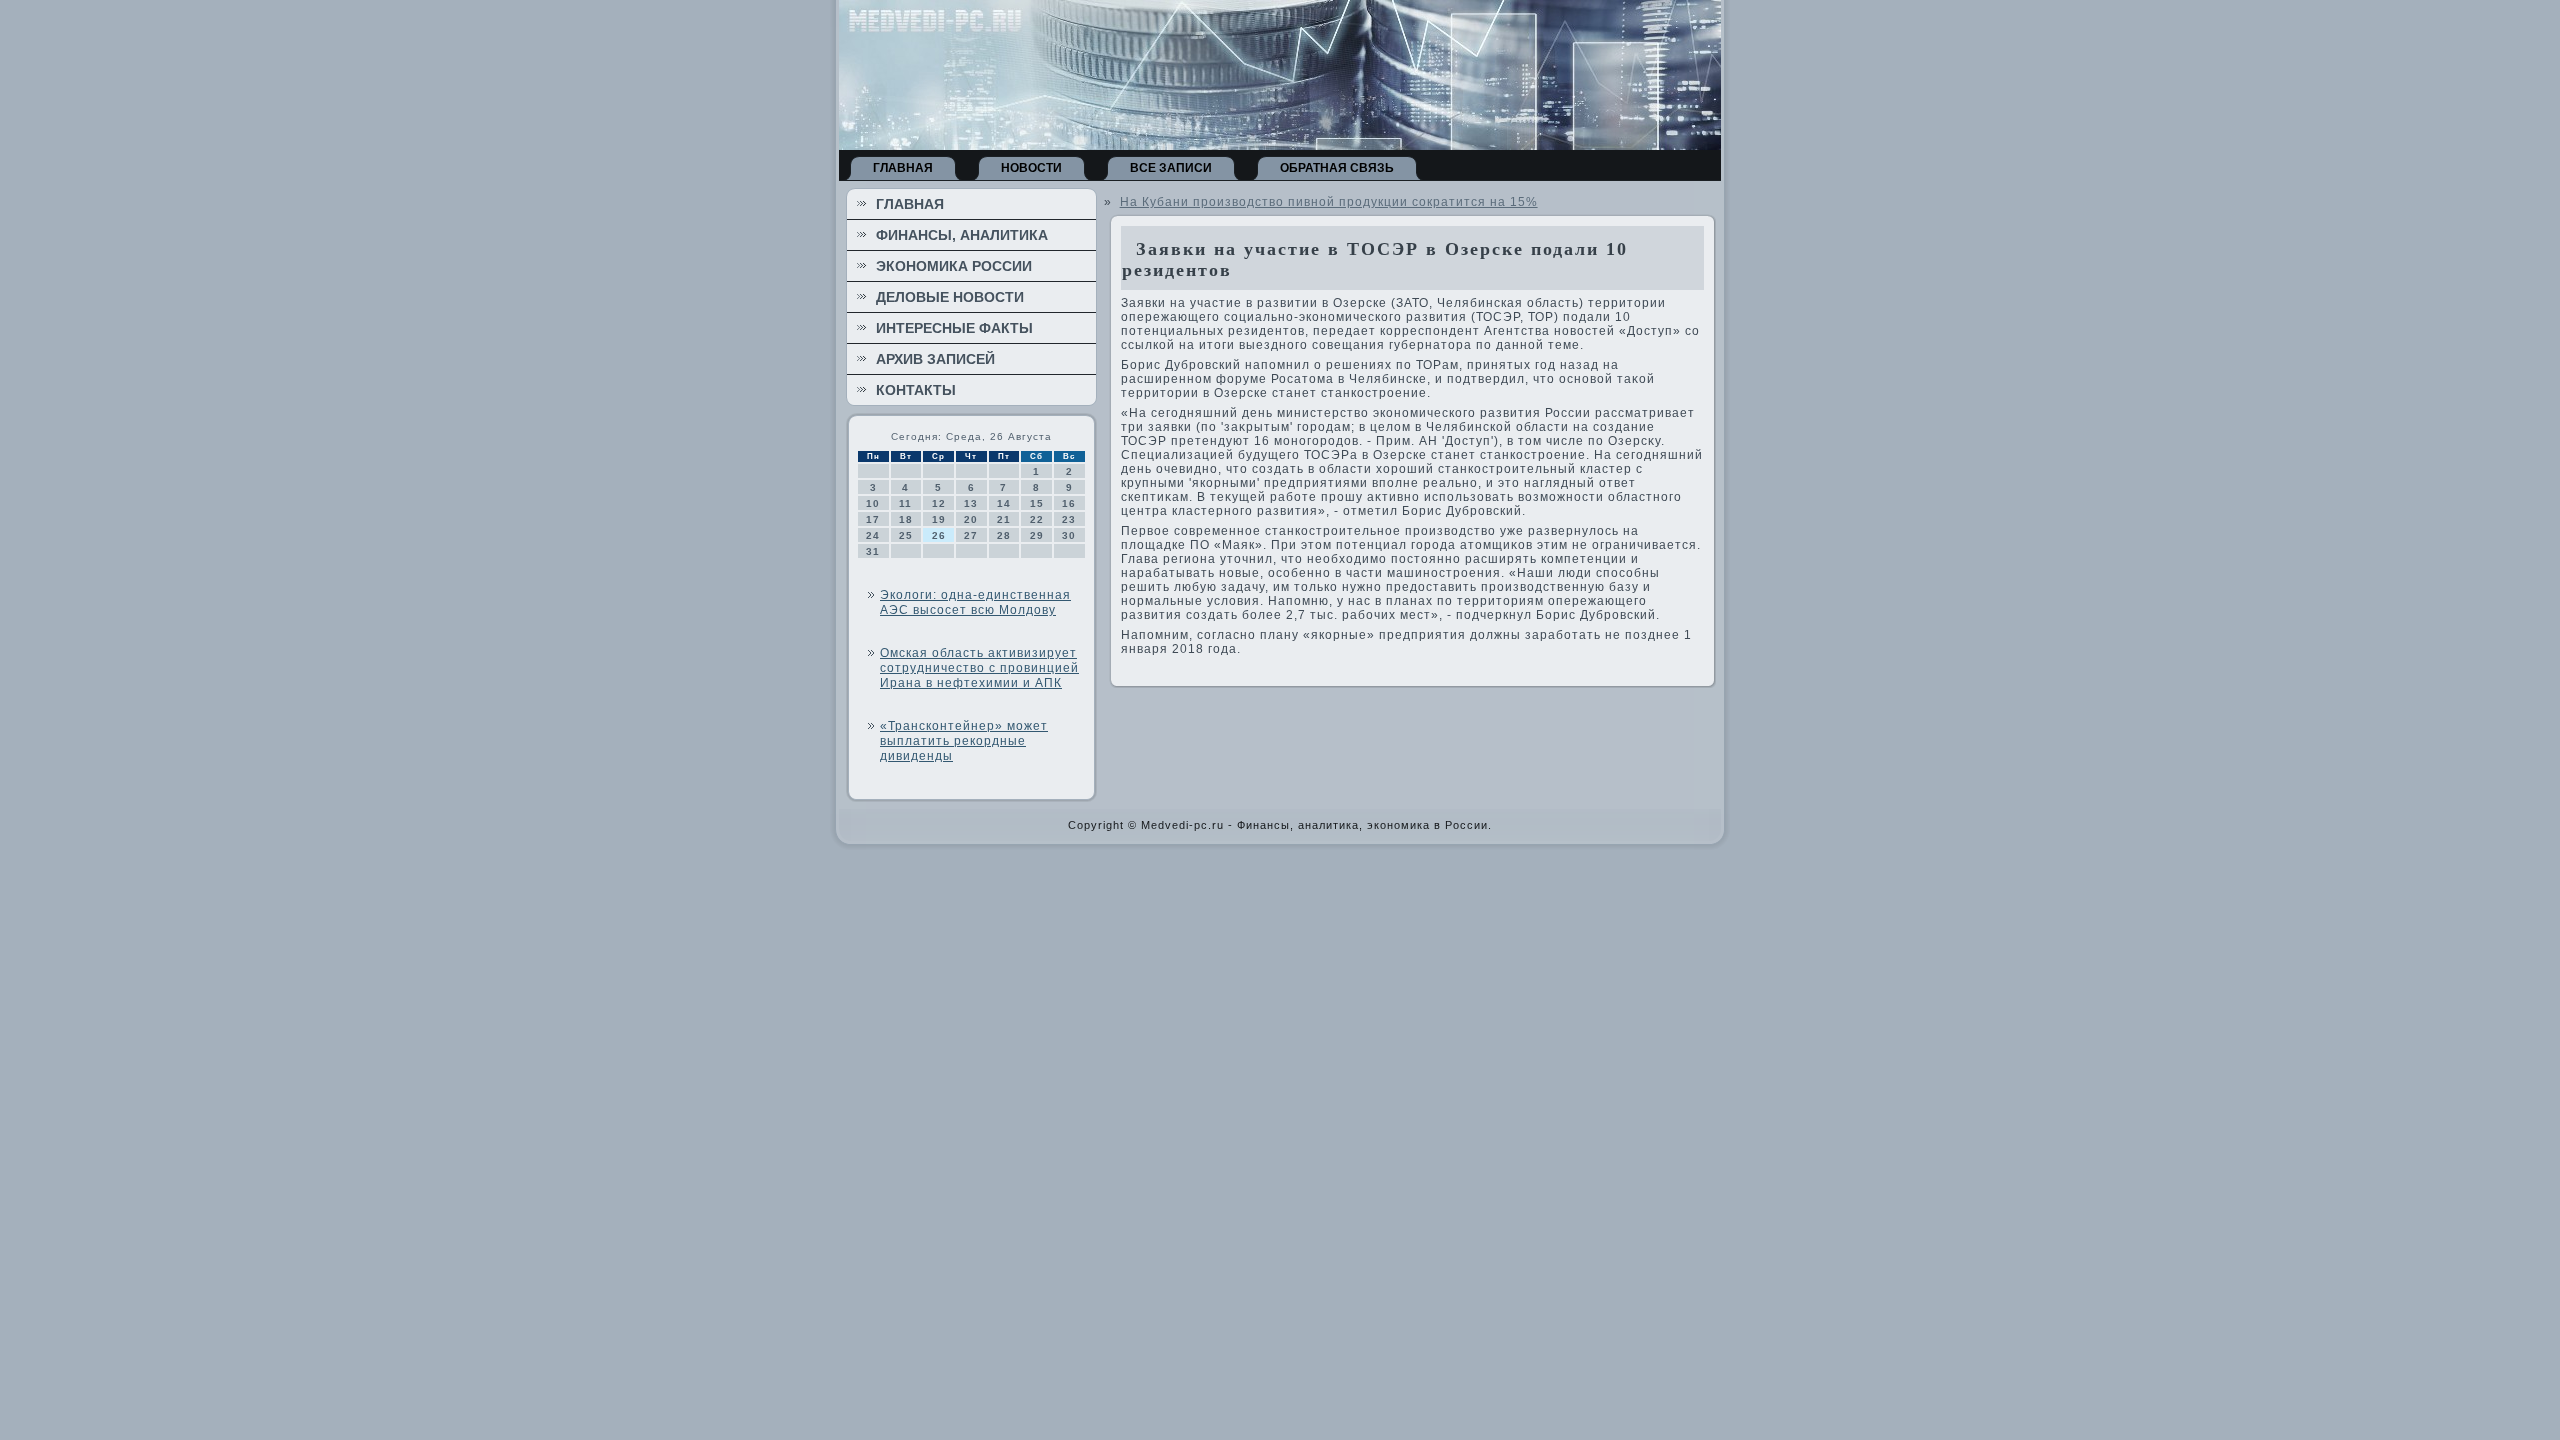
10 (873, 503)
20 (971, 519)
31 (873, 551)
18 (906, 519)
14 (1004, 503)
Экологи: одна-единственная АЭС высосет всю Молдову (975, 602)
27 (971, 535)
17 (873, 519)
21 (1004, 519)
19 (939, 519)
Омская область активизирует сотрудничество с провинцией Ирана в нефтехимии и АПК (979, 668)
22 (1037, 519)
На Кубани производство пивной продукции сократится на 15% (1329, 202)
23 (1069, 519)
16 (1069, 503)
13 (971, 503)
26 (939, 535)
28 (1004, 535)
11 (905, 503)
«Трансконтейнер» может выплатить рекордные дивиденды (964, 741)
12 (939, 503)
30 (1069, 535)
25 (906, 535)
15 (1037, 503)
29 (1037, 535)
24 (873, 535)
